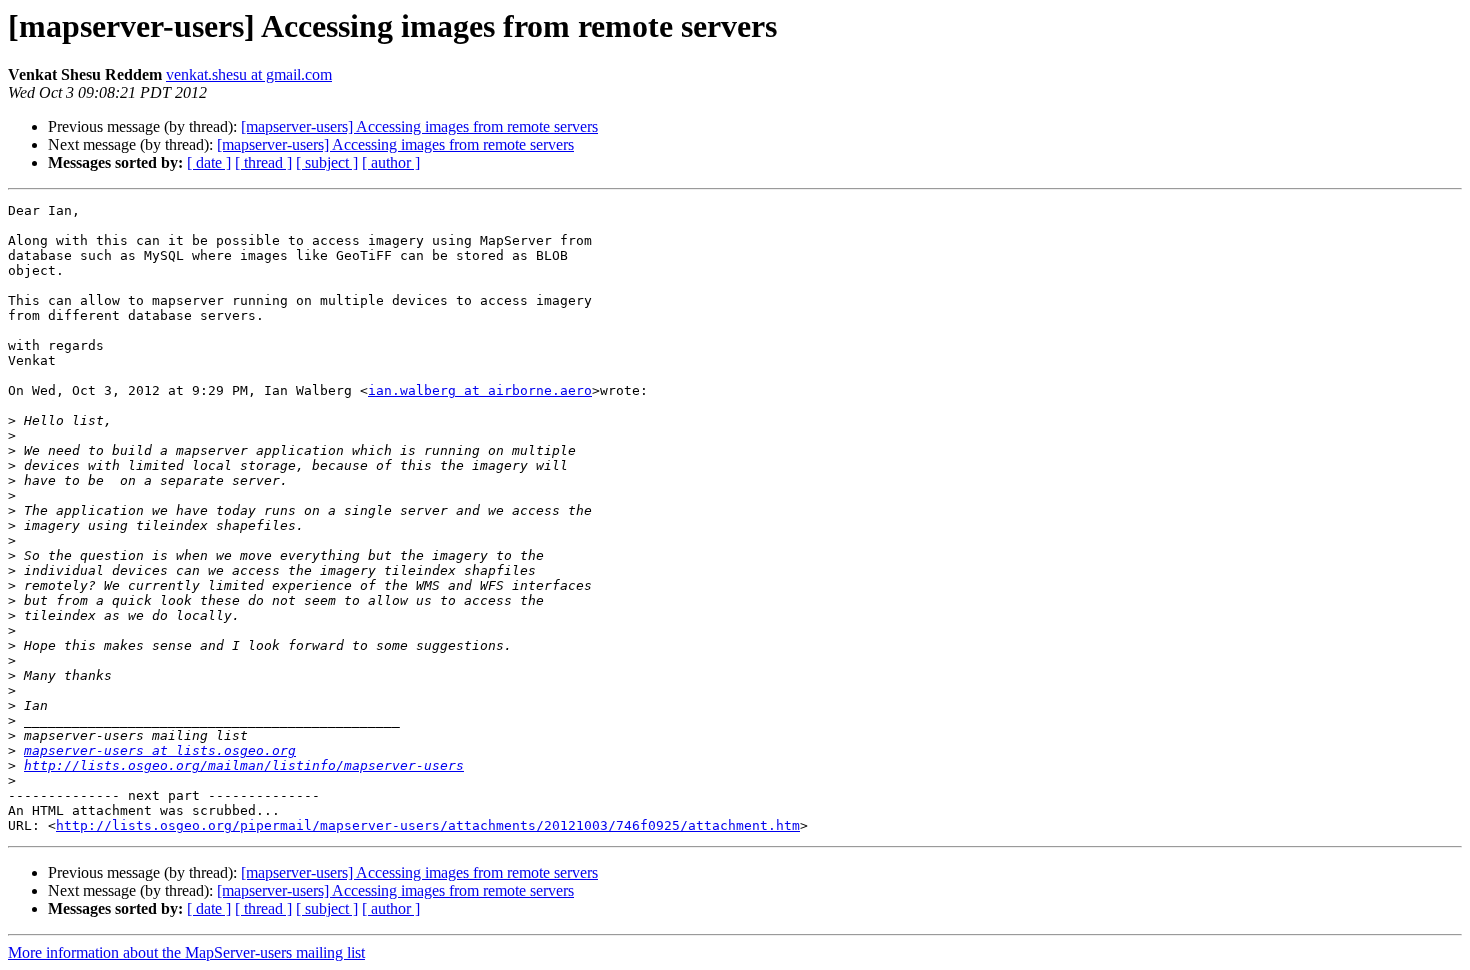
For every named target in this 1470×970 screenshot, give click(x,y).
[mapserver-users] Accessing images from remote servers (419, 126)
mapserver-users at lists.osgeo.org (160, 750)
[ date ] (209, 162)
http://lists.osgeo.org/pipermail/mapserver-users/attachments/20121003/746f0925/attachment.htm (428, 825)
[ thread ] (263, 162)
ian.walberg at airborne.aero (480, 390)
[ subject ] (327, 162)
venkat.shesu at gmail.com (249, 74)
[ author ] (391, 162)
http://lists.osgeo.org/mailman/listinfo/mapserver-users (244, 765)
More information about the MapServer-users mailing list (186, 952)
